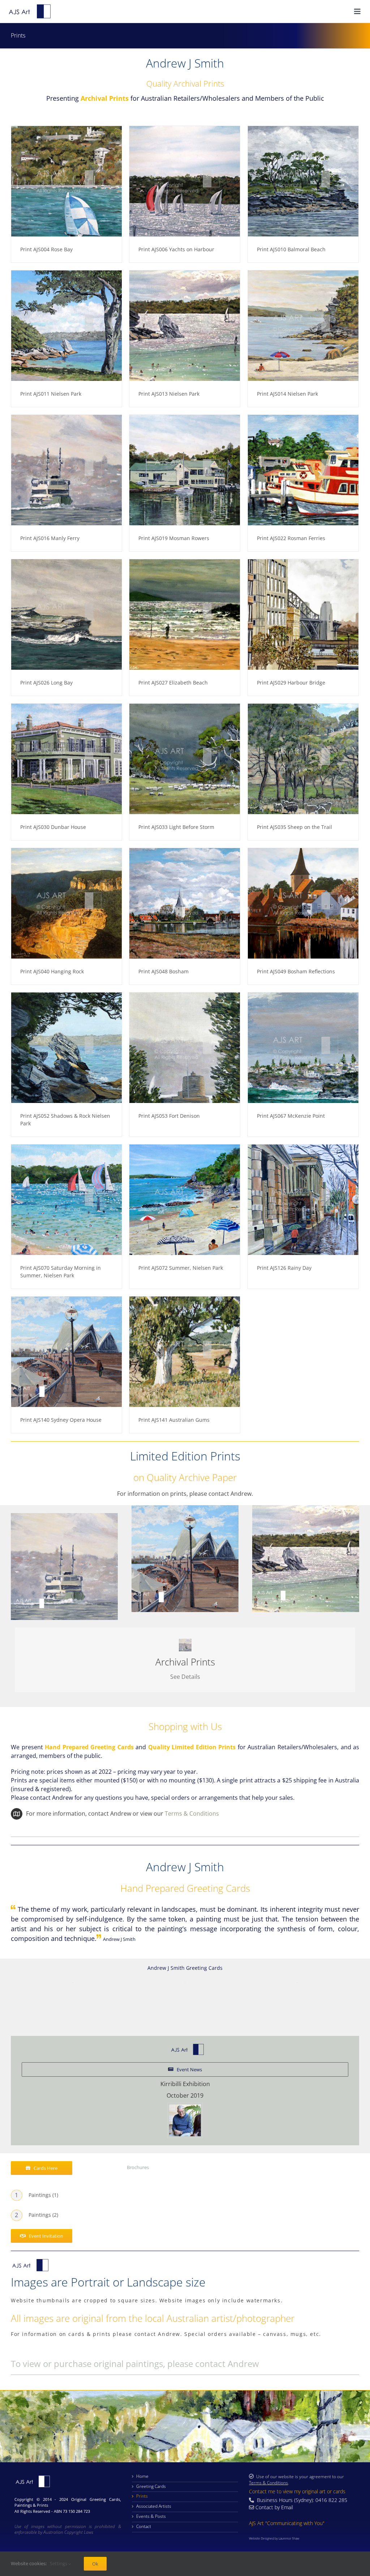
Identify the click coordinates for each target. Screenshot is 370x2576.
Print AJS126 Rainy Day (284, 1268)
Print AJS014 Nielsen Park (287, 394)
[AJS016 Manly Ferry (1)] (64, 1516)
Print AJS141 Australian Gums (174, 1420)
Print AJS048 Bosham (164, 971)
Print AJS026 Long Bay (46, 683)
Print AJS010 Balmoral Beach (291, 249)
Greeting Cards (151, 2486)
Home (142, 2476)
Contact (144, 2526)
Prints (142, 2496)
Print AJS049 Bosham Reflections (296, 971)
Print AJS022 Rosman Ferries (291, 538)
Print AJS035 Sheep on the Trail (294, 827)
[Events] (185, 2120)
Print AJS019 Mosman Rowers (174, 538)
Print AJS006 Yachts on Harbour (176, 249)
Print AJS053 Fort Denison (169, 1116)
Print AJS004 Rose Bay (46, 249)
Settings (59, 2563)
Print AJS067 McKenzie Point (291, 1116)
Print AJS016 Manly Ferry (50, 538)
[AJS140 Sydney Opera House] (185, 1508)
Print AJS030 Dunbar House (53, 827)
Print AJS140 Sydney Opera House (61, 1420)
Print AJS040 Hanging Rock (52, 971)
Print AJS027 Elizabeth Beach (173, 683)
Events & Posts (151, 2516)
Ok (95, 2564)
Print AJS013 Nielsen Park (169, 394)
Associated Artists (154, 2506)
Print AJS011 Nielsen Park (51, 394)
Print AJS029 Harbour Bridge (291, 683)
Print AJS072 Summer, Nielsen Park (181, 1268)
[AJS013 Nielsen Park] (306, 1508)
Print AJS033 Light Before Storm (176, 827)
